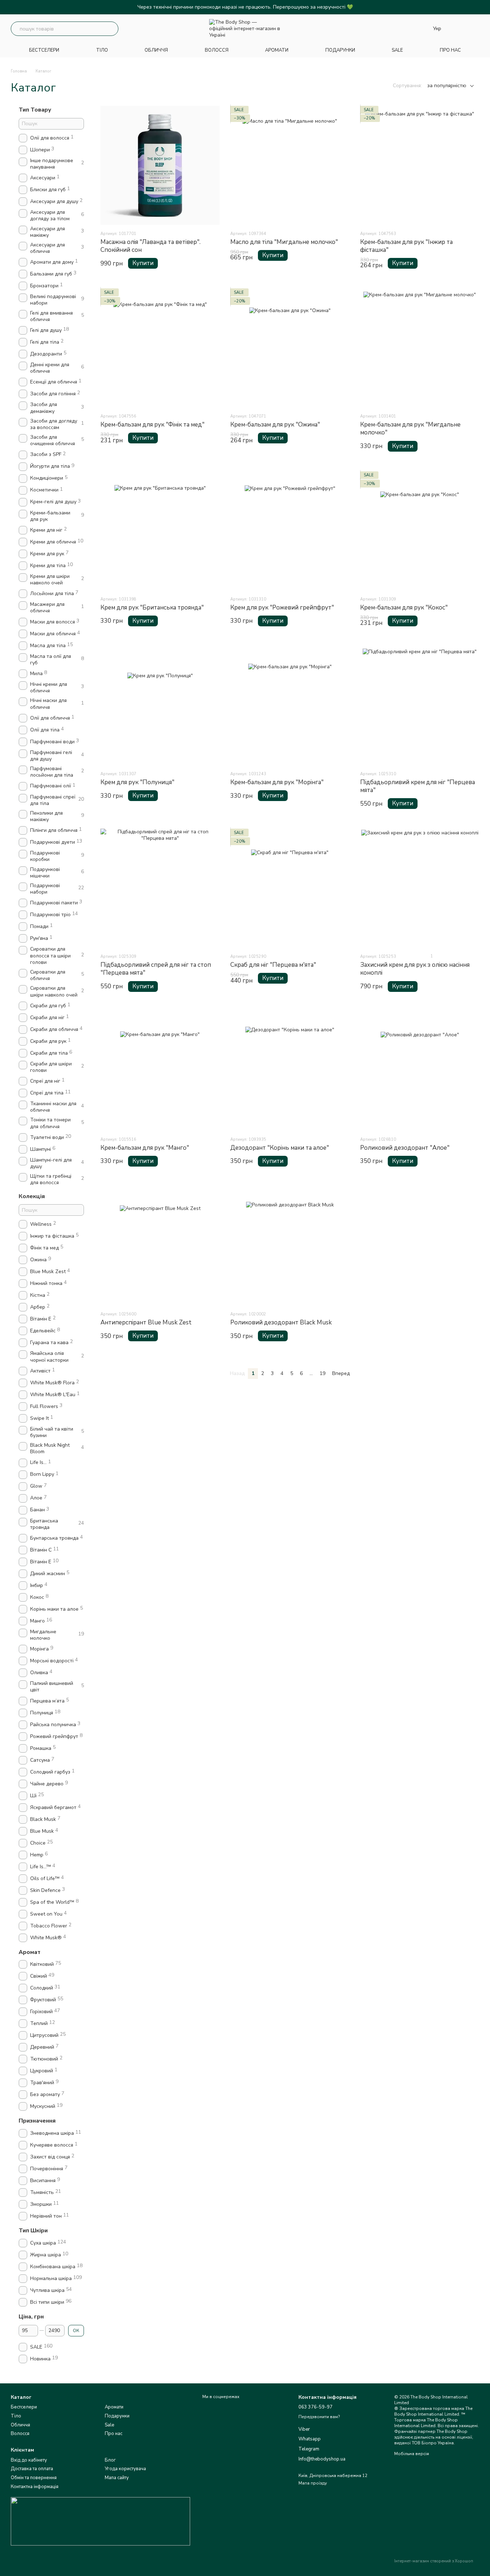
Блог (110, 2460)
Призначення (37, 2121)
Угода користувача (125, 2469)
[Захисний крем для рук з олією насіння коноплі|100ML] (420, 888)
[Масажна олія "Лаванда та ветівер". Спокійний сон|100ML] (160, 165)
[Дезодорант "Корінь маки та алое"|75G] (290, 1071)
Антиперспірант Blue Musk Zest (146, 1322)
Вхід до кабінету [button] (29, 2460)
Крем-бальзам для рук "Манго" (145, 1148)
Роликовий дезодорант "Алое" (405, 1148)
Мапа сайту (117, 2478)
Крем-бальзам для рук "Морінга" (277, 782)
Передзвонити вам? (319, 2417)
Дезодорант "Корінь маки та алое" (280, 1148)
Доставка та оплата (32, 2469)
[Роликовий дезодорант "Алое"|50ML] (420, 1071)
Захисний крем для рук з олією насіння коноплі (415, 969)
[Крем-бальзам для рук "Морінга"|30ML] (290, 706)
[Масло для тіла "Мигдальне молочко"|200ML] (290, 165)
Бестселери (24, 2407)
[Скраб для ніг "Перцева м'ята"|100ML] (290, 888)
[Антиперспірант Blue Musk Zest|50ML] (160, 1246)
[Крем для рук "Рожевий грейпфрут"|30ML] (290, 531)
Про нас (114, 2434)
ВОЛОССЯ (217, 50)
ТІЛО (102, 50)
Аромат (30, 1952)
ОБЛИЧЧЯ (156, 50)
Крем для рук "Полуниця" (137, 782)
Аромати (114, 2407)
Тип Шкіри (33, 2231)
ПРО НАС (450, 50)
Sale (109, 2425)
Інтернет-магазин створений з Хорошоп (434, 2561)
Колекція (32, 1196)
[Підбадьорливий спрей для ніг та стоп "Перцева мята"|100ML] (160, 888)
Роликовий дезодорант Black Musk (281, 1322)
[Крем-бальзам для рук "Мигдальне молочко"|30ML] (420, 348)
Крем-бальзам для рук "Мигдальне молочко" (410, 428)
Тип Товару (35, 110)
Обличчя (20, 2425)
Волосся (20, 2434)
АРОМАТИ (277, 50)
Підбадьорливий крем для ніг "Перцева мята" (418, 786)
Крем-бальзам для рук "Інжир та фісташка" (406, 246)
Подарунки (117, 2416)
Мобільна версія (412, 2454)
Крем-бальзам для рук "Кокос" (404, 607)
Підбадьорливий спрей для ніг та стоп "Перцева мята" (156, 969)
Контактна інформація (35, 2487)
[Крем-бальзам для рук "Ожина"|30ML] (290, 348)
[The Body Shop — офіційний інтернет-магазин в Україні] (100, 2521)
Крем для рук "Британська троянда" (152, 607)
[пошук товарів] (111, 29)
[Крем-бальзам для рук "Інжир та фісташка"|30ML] (420, 165)
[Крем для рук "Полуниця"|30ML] (160, 706)
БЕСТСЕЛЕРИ (44, 50)
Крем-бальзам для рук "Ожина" (275, 425)
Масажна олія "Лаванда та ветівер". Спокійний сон (150, 246)
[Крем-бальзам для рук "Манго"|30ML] (160, 1071)
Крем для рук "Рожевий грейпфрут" (282, 607)
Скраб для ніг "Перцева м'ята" (273, 965)
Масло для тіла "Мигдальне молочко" (284, 242)
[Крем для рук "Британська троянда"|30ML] (160, 531)
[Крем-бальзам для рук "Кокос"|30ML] (420, 531)
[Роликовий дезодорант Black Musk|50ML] (290, 1246)
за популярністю (447, 86)
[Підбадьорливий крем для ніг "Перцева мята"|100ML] (420, 706)
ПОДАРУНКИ (340, 50)
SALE (397, 50)
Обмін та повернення (34, 2478)
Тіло (16, 2416)
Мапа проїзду (313, 2483)
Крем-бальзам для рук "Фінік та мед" (152, 425)
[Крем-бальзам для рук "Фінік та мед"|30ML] (160, 348)
